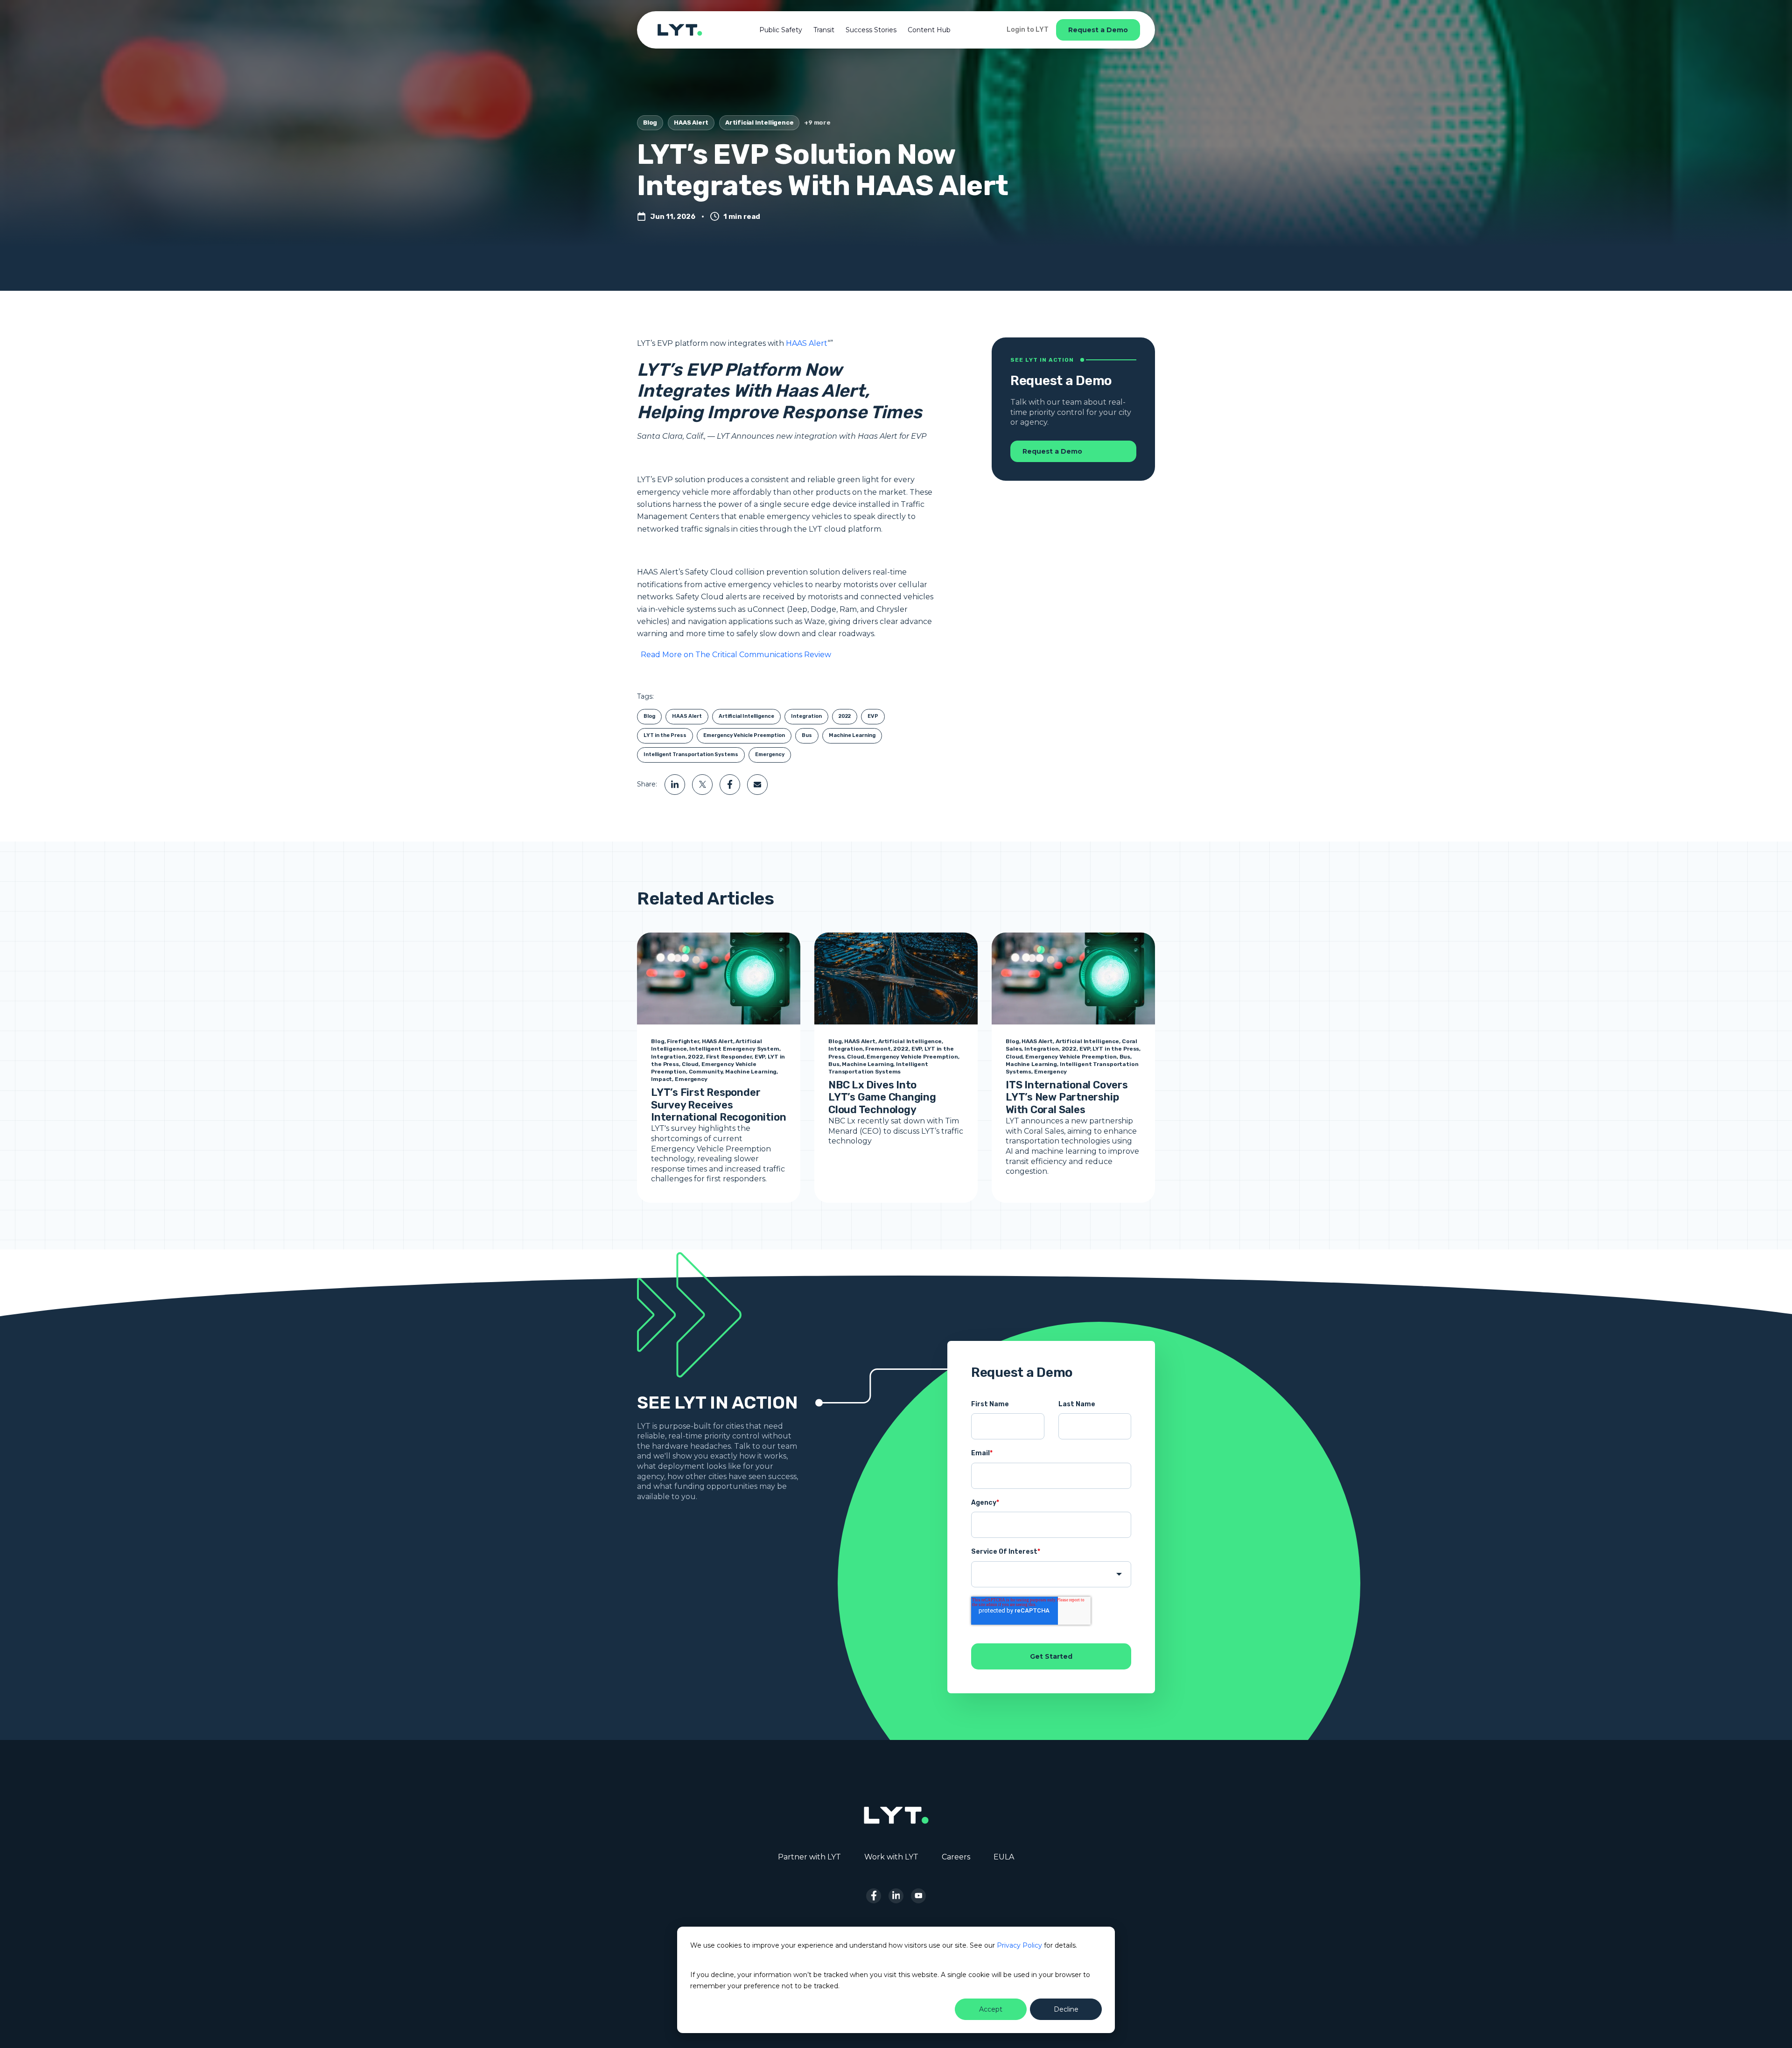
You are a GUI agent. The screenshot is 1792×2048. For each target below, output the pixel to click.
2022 (845, 716)
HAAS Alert (691, 123)
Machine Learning (852, 735)
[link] (680, 29)
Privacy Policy (1019, 1945)
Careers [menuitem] (956, 1857)
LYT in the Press (665, 735)
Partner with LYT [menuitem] (809, 1857)
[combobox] (1051, 1574)
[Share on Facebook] (730, 785)
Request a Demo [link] (1098, 30)
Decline (1066, 2009)
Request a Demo (1052, 451)
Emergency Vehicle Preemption (744, 735)
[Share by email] (757, 785)
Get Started (1051, 1656)
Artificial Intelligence (759, 123)
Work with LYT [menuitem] (891, 1857)
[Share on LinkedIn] (675, 785)
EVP (873, 716)
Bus (807, 735)
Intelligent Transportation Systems (691, 754)
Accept (991, 2009)
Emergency (770, 754)
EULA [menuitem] (1004, 1857)
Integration (806, 716)
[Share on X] (702, 785)
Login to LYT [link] (1028, 30)
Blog (650, 123)
